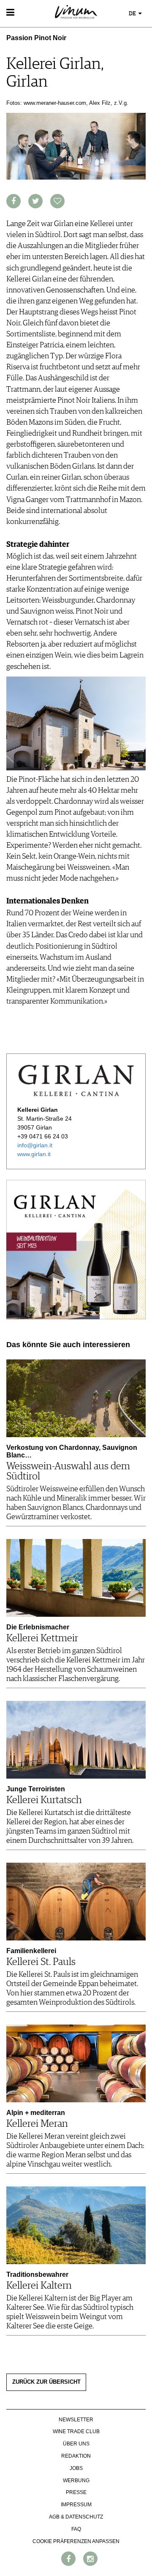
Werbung (76, 2480)
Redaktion (76, 2456)
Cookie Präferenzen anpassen (76, 2541)
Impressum (76, 2505)
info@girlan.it (35, 1145)
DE (133, 14)
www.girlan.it (34, 1154)
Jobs (76, 2468)
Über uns (76, 2444)
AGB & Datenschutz (76, 2517)
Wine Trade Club (76, 2431)
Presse (76, 2492)
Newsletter (76, 2420)
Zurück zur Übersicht (46, 2382)
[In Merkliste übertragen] (57, 201)
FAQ (76, 2529)
